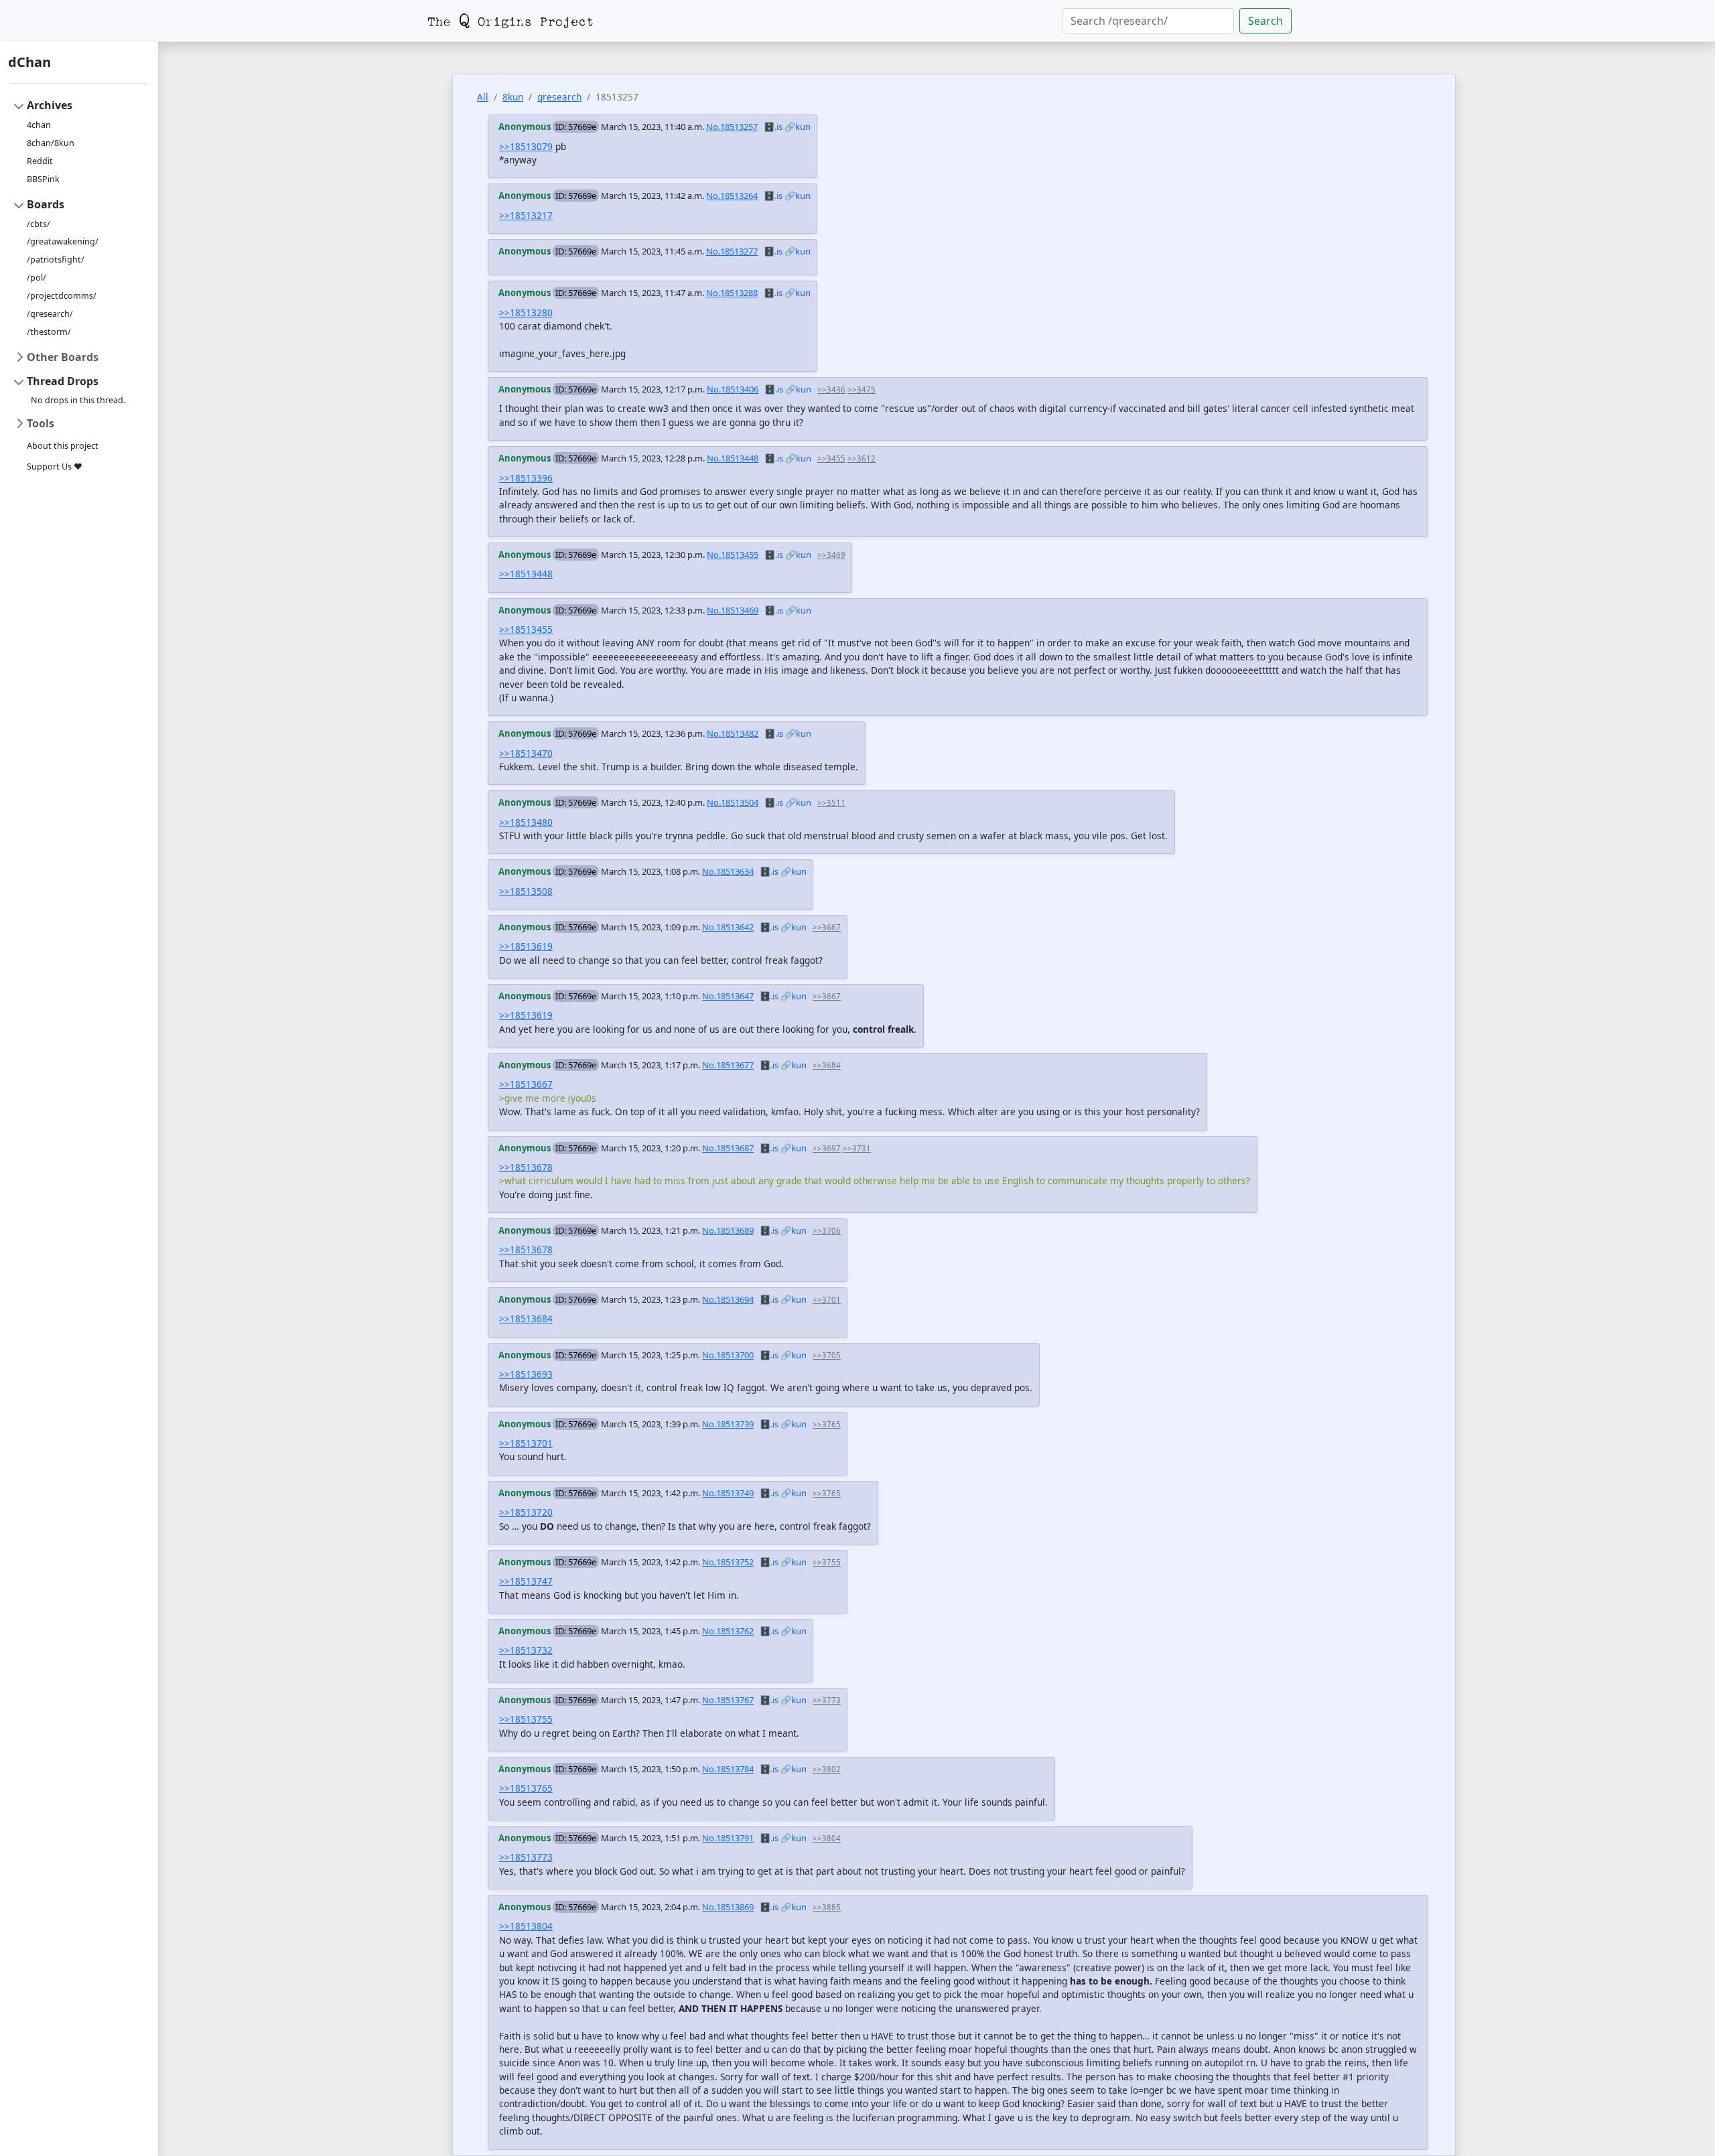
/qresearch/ (50, 314)
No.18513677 (728, 1065)
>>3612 (862, 458)
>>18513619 (526, 946)
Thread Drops (63, 381)
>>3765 (827, 1424)
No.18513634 (728, 871)
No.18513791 (728, 1838)
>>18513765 (526, 1788)
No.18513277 (732, 251)
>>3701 (827, 1300)
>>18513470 (526, 753)
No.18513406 (733, 389)
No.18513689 (728, 1230)
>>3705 (827, 1355)
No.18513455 (733, 555)
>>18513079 (526, 146)
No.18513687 (728, 1148)
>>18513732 (526, 1650)
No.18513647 (728, 996)
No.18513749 (728, 1493)
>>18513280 (526, 312)
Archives (50, 105)
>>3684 (827, 1065)
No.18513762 (728, 1631)
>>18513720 (526, 1512)
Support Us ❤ (55, 466)
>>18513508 (526, 891)
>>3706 (827, 1231)
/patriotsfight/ (56, 260)
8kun (513, 97)
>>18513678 (526, 1167)
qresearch (559, 97)
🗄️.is (773, 127)
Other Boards (63, 357)
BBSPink (43, 179)
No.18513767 (728, 1700)
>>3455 (831, 458)
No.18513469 (733, 610)
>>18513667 (526, 1084)
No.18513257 (732, 127)
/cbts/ (39, 224)
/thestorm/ (49, 332)
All (483, 97)
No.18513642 (728, 927)
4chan (39, 125)
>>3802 (827, 1769)
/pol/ (37, 278)
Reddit (40, 161)
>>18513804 (526, 1926)
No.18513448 (733, 458)
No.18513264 (732, 196)
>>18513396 (526, 478)
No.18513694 (728, 1299)
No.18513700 (728, 1355)
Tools (41, 423)
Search (1265, 21)
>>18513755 (526, 1719)
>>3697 (827, 1148)
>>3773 (827, 1700)
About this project (63, 446)
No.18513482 (733, 733)
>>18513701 (526, 1443)
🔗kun (798, 127)
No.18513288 (732, 293)
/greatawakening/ (63, 241)
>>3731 (857, 1148)
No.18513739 (728, 1424)
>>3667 (827, 927)
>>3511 (831, 803)
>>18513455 (526, 629)
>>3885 (827, 1907)
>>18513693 (526, 1374)
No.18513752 (728, 1562)
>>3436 (831, 389)
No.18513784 (728, 1769)
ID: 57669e (576, 127)
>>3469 (831, 555)
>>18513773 (526, 1857)
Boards (46, 204)
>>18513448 (526, 574)
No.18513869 (728, 1907)
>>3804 (827, 1838)
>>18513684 (526, 1318)
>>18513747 (526, 1581)
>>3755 (827, 1562)
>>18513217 (526, 215)
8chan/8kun (51, 143)
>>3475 (862, 389)
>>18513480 (526, 822)
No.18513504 (733, 802)
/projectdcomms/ (62, 296)
